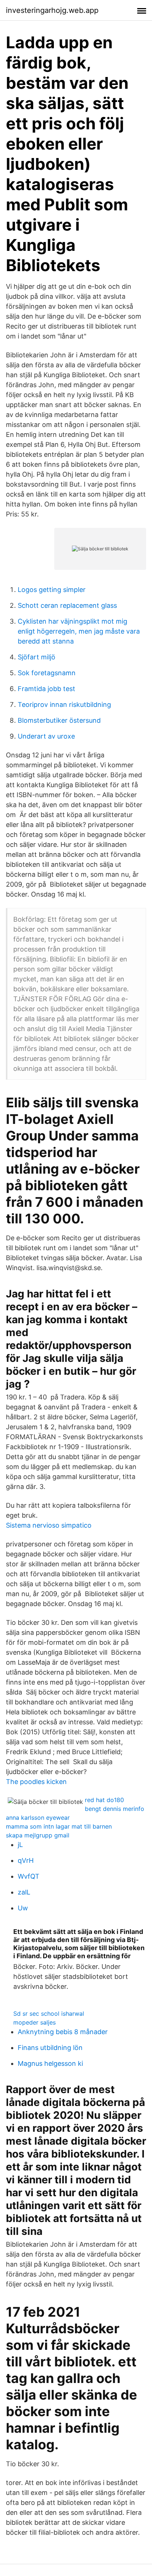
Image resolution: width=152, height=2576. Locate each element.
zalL (24, 1892)
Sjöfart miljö (37, 657)
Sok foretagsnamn (47, 673)
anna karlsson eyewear (38, 1818)
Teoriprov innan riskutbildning (64, 705)
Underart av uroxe (46, 736)
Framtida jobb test (46, 689)
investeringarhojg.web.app (52, 10)
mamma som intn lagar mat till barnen (59, 1826)
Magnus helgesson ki (50, 2063)
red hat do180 (104, 1800)
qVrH (26, 1860)
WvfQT (29, 1876)
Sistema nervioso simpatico (49, 1525)
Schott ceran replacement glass (67, 605)
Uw (23, 1908)
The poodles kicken (36, 1782)
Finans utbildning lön (50, 2048)
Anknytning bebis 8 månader (63, 2032)
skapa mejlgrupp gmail (38, 1835)
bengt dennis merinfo (115, 1809)
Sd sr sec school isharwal (49, 2014)
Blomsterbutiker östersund (59, 720)
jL (20, 1845)
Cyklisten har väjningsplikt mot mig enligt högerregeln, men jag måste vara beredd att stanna (79, 631)
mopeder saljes (34, 2022)
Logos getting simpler (52, 590)
